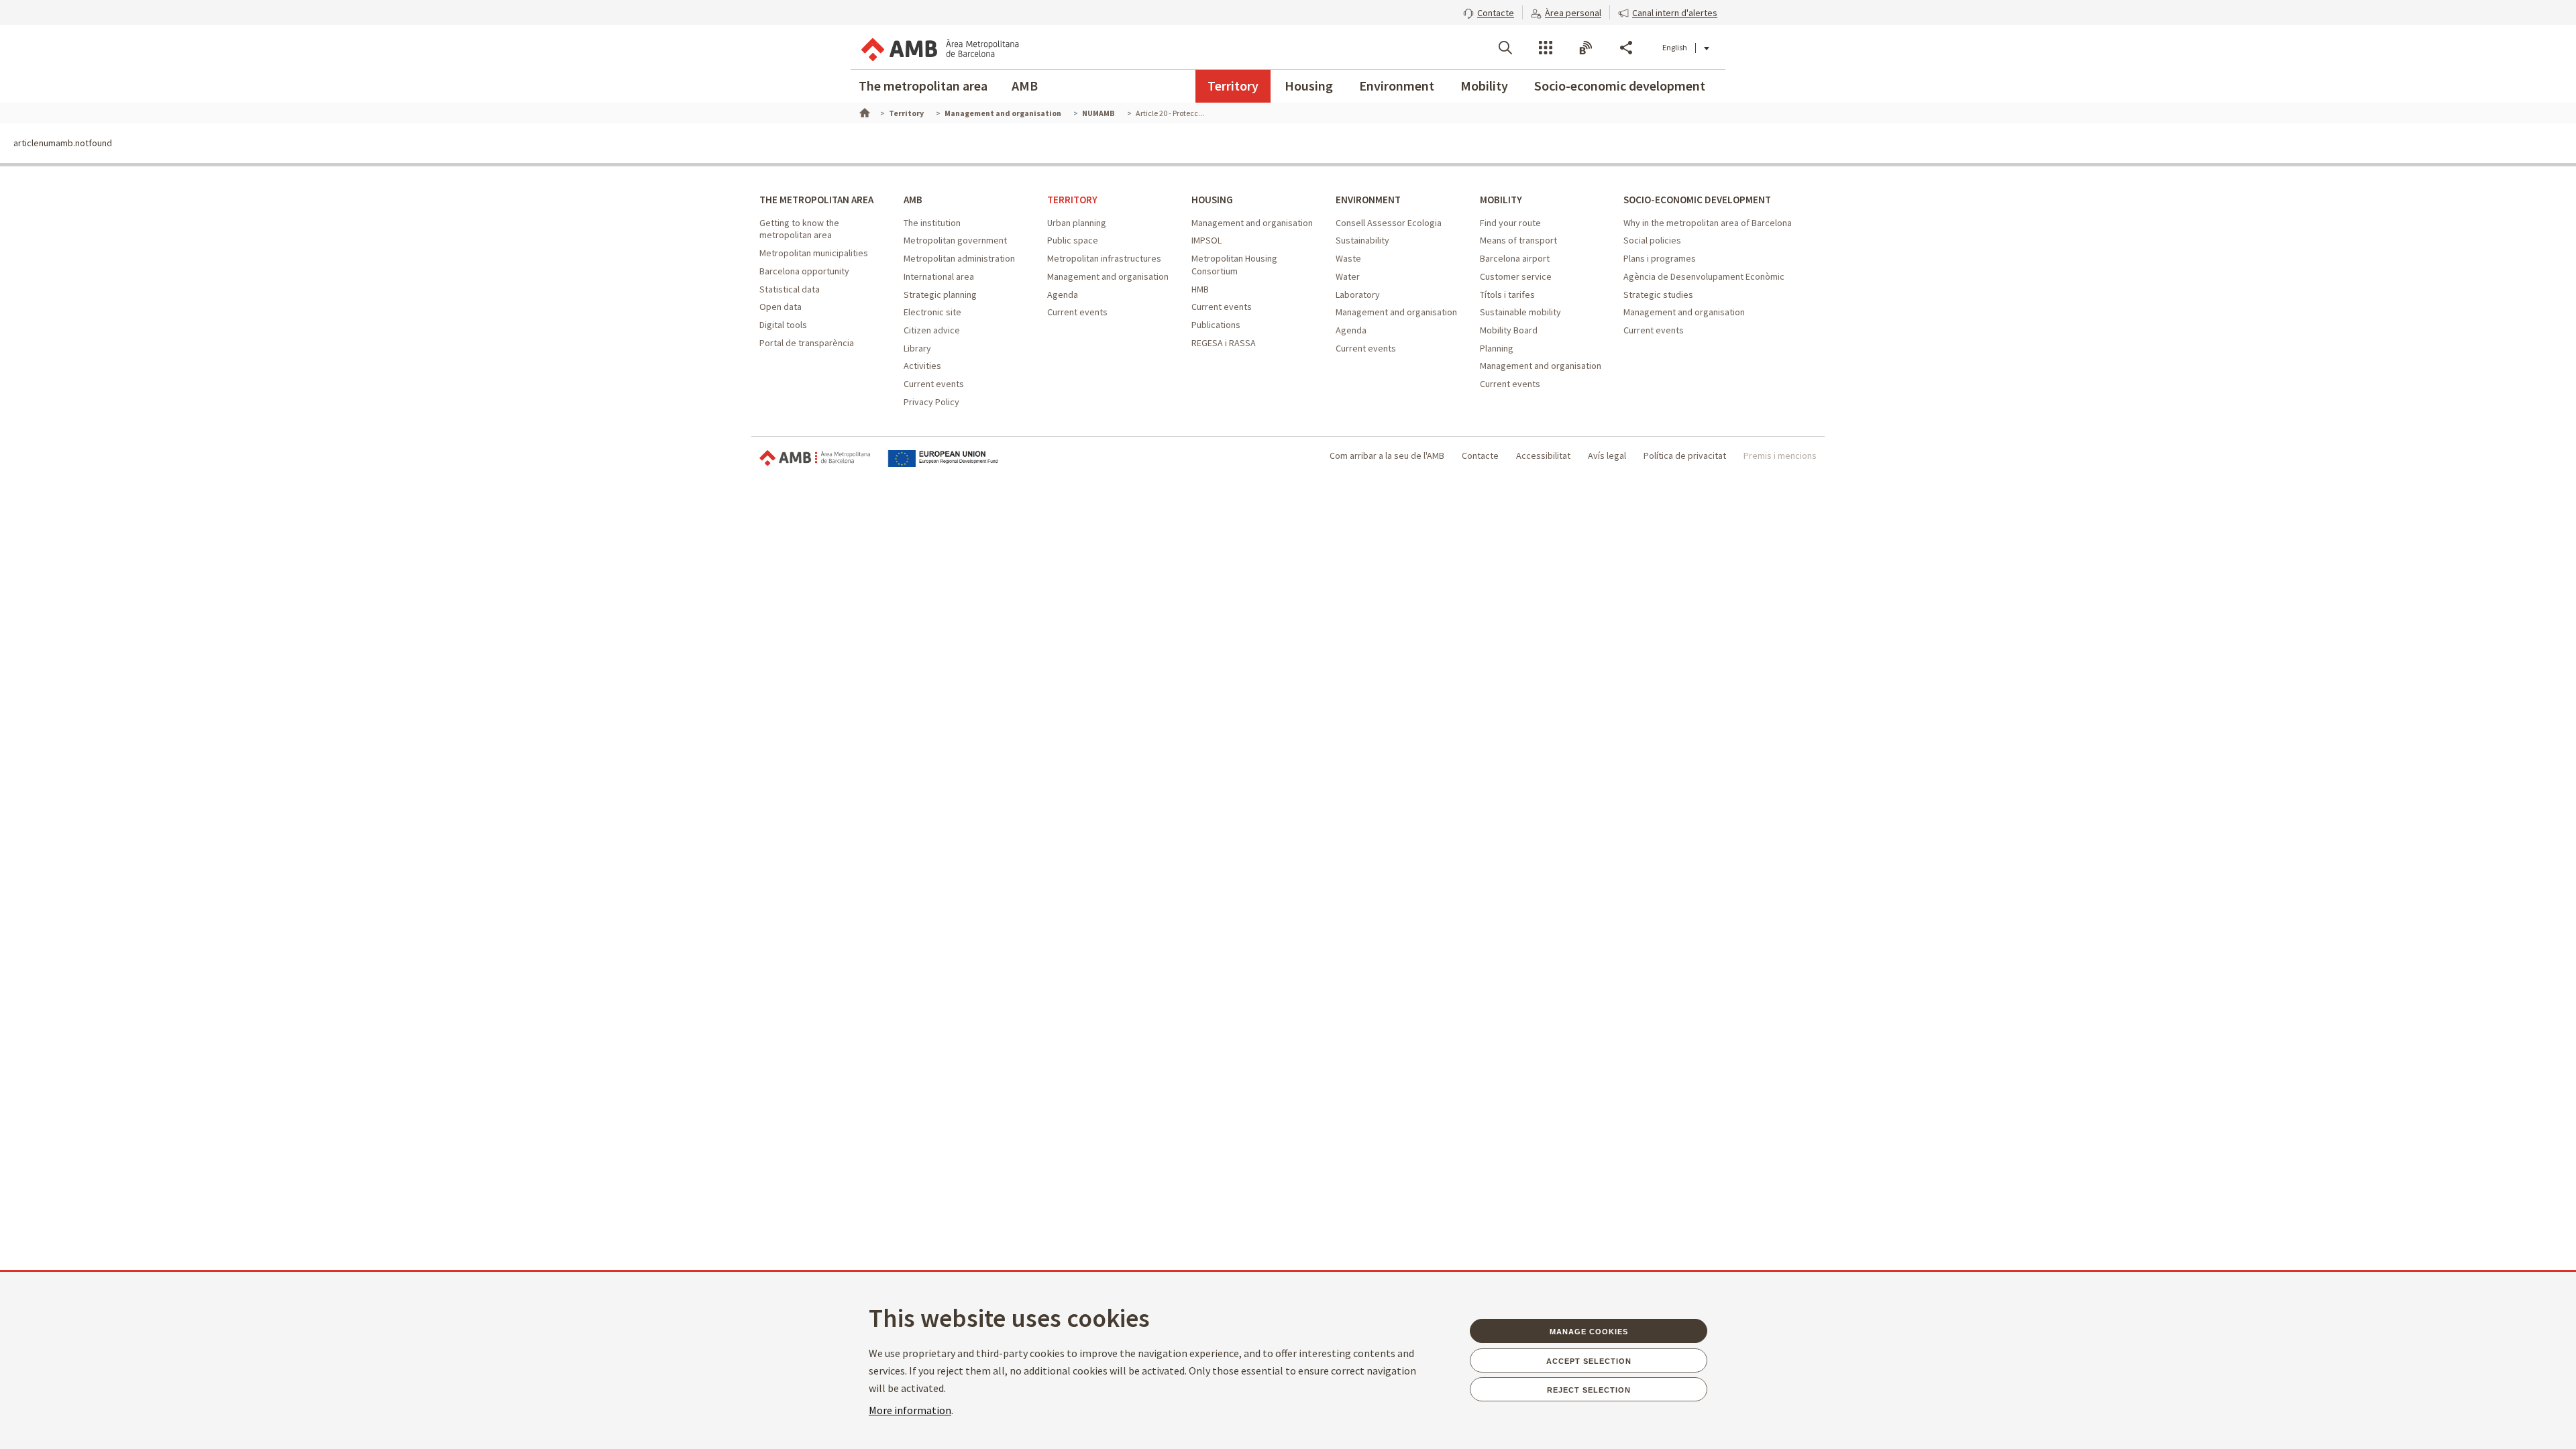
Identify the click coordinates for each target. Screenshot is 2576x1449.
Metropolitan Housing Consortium (1234, 265)
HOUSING (1212, 200)
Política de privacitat (1685, 455)
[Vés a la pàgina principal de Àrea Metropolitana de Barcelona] (939, 47)
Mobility (1484, 86)
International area (939, 276)
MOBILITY (1501, 200)
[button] (1489, 11)
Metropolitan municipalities (814, 253)
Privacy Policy (931, 402)
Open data (781, 307)
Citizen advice (932, 330)
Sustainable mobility (1520, 312)
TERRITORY (1072, 200)
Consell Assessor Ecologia (1389, 223)
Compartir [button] (1626, 48)
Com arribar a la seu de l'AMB (1387, 455)
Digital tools (783, 325)
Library (917, 348)
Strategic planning (940, 294)
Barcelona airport (1515, 258)
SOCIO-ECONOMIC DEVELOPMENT (1697, 200)
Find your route (1510, 223)
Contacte (1480, 455)
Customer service (1516, 276)
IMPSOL (1206, 240)
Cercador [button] (1505, 48)
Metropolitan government (955, 240)
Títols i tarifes (1507, 294)
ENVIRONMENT (1368, 200)
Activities (922, 366)
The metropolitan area (923, 86)
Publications (1216, 325)
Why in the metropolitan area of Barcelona (1708, 223)
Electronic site (932, 312)
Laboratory (1358, 294)
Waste (1348, 258)
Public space (1073, 240)
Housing (1309, 86)
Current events (934, 384)
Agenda (1063, 294)
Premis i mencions (1780, 455)
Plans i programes (1660, 258)
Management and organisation (1108, 276)
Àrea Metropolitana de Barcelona (815, 459)
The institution (932, 223)
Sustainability (1362, 240)
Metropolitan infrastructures (1104, 258)
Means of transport (1518, 240)
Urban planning (1077, 223)
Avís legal (1607, 455)
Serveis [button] (1546, 48)
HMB (1200, 289)
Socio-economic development (1620, 86)
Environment (1397, 86)
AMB (1025, 86)
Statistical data (790, 289)
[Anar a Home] (863, 111)
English (1675, 47)
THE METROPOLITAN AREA (816, 200)
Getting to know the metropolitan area (799, 229)
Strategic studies (1658, 294)
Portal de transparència (807, 343)
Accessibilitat (1543, 455)
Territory (1233, 86)
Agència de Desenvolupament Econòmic (1704, 276)
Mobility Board (1509, 330)
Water (1348, 276)
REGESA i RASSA (1224, 343)
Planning (1497, 348)
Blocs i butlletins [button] (1586, 48)
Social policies (1652, 240)
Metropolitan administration (959, 258)
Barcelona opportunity (804, 271)
